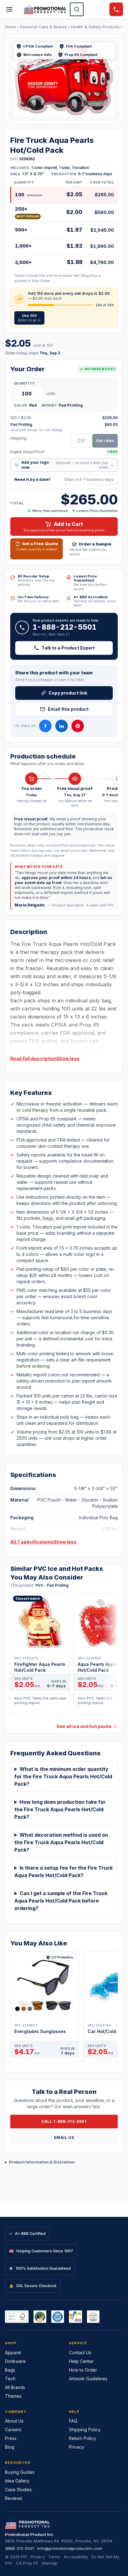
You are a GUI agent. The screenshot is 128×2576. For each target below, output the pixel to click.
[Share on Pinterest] (78, 726)
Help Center (81, 2361)
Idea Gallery (17, 2481)
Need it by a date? (64, 479)
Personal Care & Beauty (43, 27)
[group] (64, 1656)
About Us (14, 2421)
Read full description (33, 1058)
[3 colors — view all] (24, 2009)
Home (11, 27)
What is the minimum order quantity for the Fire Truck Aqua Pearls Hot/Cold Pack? (63, 1776)
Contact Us (80, 2353)
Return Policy (82, 2438)
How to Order (83, 2370)
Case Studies (18, 2489)
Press (11, 2438)
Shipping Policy (85, 2430)
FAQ (73, 2421)
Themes (13, 2396)
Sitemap (49, 2563)
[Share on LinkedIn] (62, 726)
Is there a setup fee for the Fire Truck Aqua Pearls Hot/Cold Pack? (64, 1872)
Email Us (64, 2138)
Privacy (77, 2447)
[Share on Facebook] (45, 726)
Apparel (13, 2353)
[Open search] (77, 9)
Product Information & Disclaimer (42, 2162)
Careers (13, 2430)
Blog (10, 2447)
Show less (68, 1058)
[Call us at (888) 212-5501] (116, 9)
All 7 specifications (32, 1542)
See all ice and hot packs (84, 1726)
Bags (10, 2370)
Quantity (24, 383)
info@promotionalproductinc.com (70, 2548)
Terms (54, 2557)
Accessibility (76, 2557)
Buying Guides (20, 2472)
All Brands (15, 2387)
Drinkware (15, 2361)
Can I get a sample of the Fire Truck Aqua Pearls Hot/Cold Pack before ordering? (61, 1901)
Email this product (68, 709)
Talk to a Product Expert (68, 648)
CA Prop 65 (27, 2563)
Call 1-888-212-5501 (64, 2121)
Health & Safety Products (95, 27)
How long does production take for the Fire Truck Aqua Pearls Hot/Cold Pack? (60, 1809)
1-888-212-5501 (64, 627)
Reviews (14, 2498)
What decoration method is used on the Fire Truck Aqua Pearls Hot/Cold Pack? (61, 1842)
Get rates (105, 441)
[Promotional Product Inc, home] (45, 9)
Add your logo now (64, 465)
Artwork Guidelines (88, 2379)
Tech (10, 2379)
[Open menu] (9, 9)
